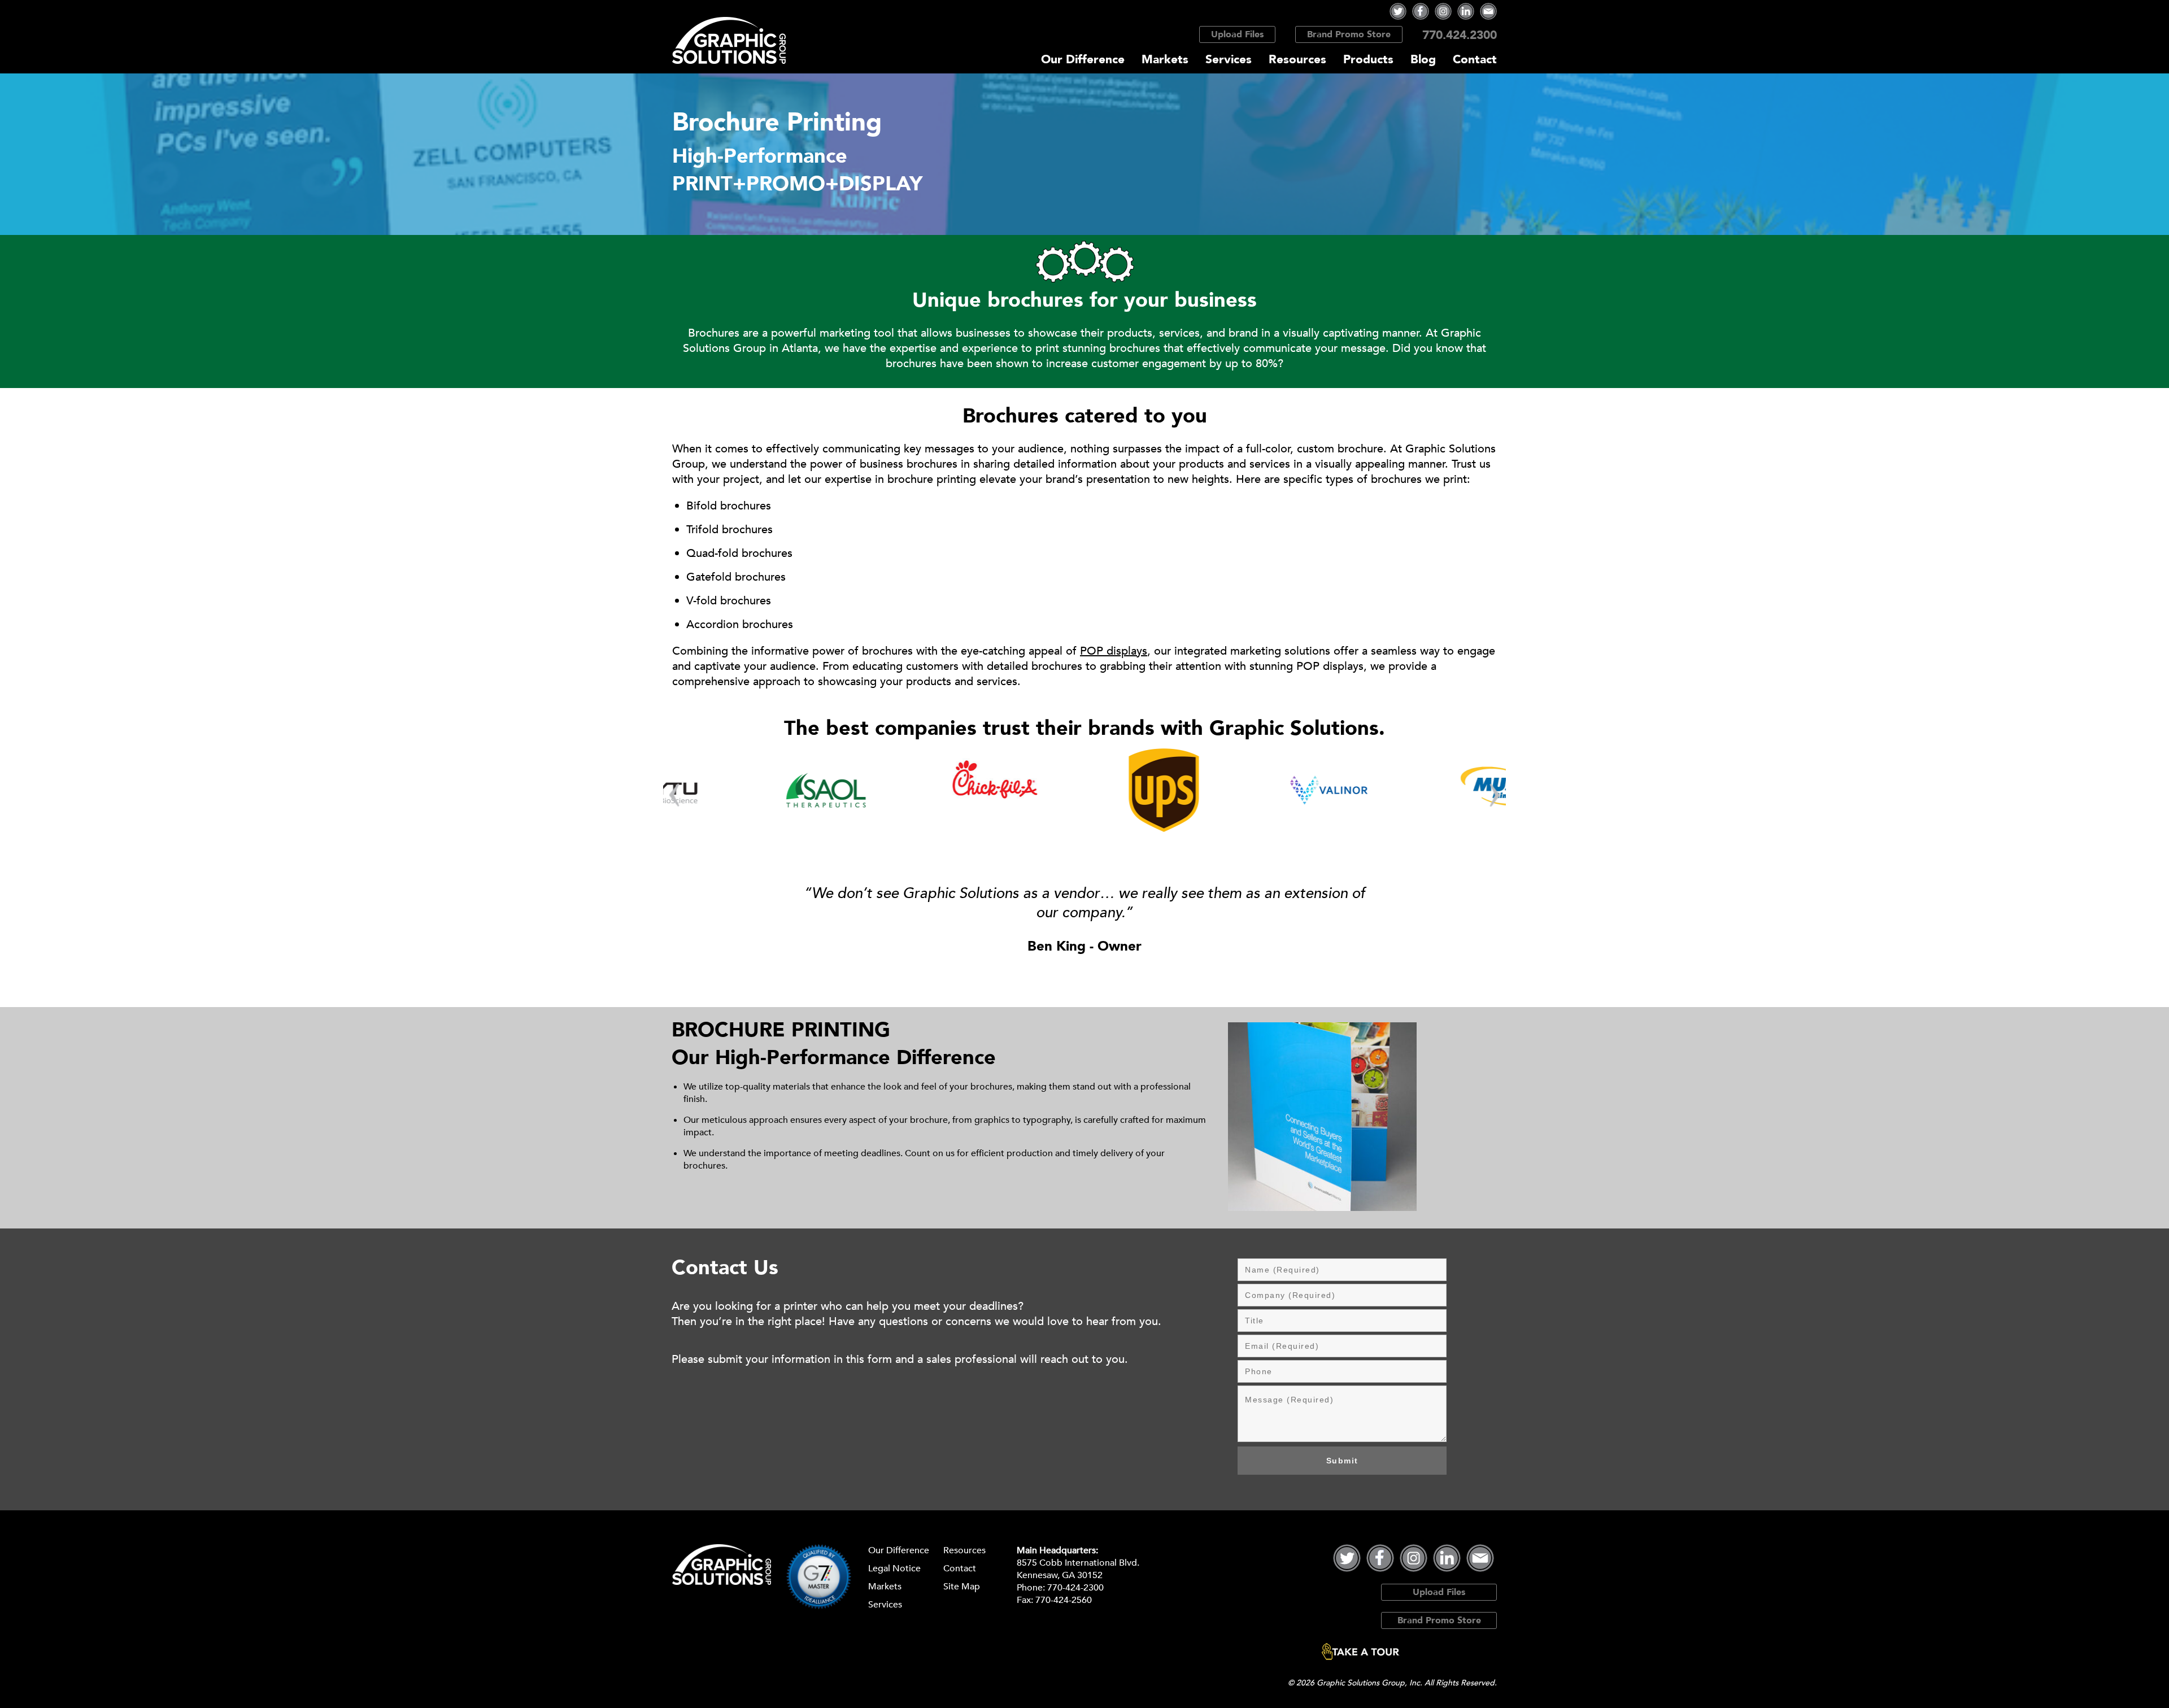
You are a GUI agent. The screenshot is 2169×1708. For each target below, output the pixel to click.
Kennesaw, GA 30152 (1060, 1575)
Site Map (962, 1587)
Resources (1297, 60)
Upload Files (1237, 34)
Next (1495, 795)
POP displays (1114, 651)
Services (1229, 60)
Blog (1423, 60)
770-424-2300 (1075, 1588)
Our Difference (1083, 60)
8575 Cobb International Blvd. (1078, 1563)
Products (1368, 60)
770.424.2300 (1460, 35)
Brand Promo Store (1349, 34)
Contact (1475, 60)
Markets (1165, 60)
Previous (674, 795)
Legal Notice (894, 1568)
